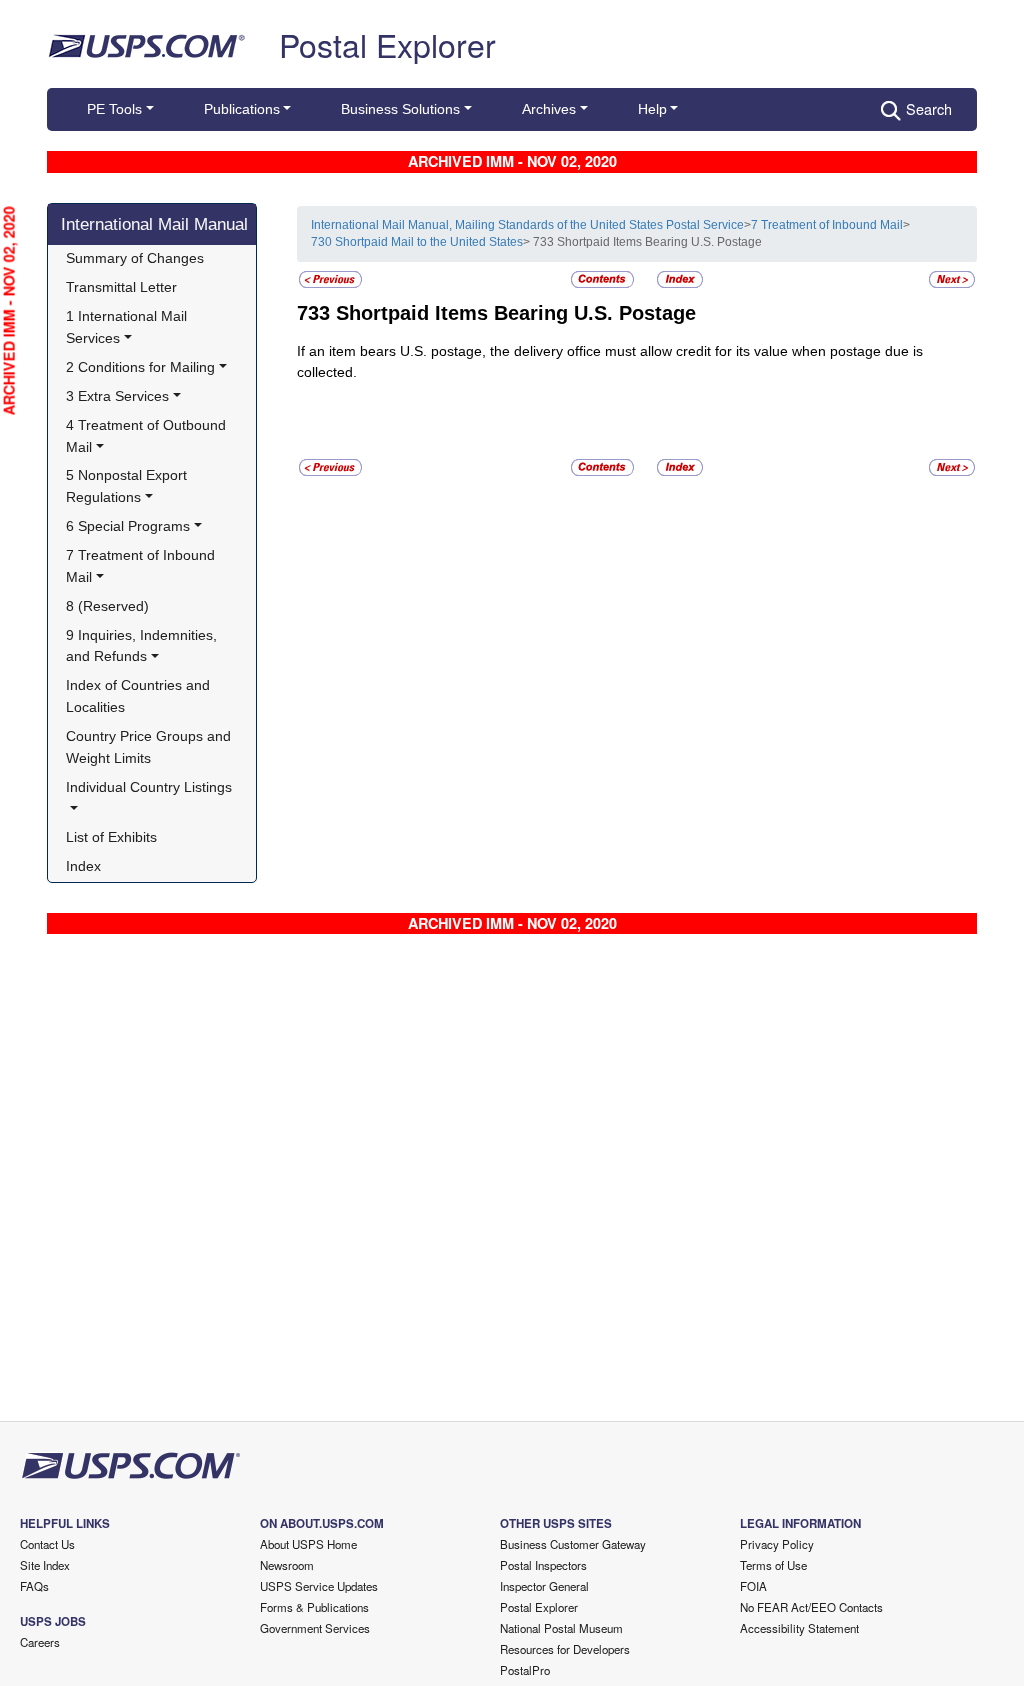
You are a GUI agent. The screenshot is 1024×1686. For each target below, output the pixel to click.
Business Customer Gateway (573, 1544)
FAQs (34, 1586)
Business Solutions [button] (400, 109)
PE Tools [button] (114, 109)
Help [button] (652, 109)
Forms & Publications (314, 1607)
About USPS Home (308, 1544)
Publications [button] (242, 109)
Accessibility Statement (799, 1628)
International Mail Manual (154, 224)
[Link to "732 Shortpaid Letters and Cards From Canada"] (330, 278)
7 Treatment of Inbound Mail (827, 225)
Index (83, 866)
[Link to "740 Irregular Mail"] (952, 278)
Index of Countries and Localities (140, 696)
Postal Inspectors (543, 1565)
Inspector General (544, 1586)
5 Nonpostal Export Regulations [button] (128, 486)
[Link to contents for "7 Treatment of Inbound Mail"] (604, 278)
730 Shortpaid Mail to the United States (417, 242)
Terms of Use (773, 1565)
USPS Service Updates (319, 1586)
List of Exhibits (111, 837)
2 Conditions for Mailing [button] (140, 367)
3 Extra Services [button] (117, 396)
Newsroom (287, 1565)
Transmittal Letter (121, 287)
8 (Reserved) (107, 606)
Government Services (315, 1628)
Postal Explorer (387, 44)
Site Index (45, 1565)
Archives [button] (549, 109)
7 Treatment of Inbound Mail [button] (142, 566)
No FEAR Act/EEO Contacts (811, 1607)
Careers (40, 1642)
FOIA (753, 1586)
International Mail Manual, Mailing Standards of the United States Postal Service (527, 225)
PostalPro (525, 1670)
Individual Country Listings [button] (149, 787)
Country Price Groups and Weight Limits (150, 747)
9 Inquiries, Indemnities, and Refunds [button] (143, 646)
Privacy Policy (777, 1544)
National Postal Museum (561, 1628)
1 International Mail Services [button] (128, 327)
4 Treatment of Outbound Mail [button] (148, 436)
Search (929, 108)
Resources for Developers (565, 1649)
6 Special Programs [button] (128, 526)
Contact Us (47, 1544)
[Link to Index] (680, 278)
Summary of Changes (135, 258)
